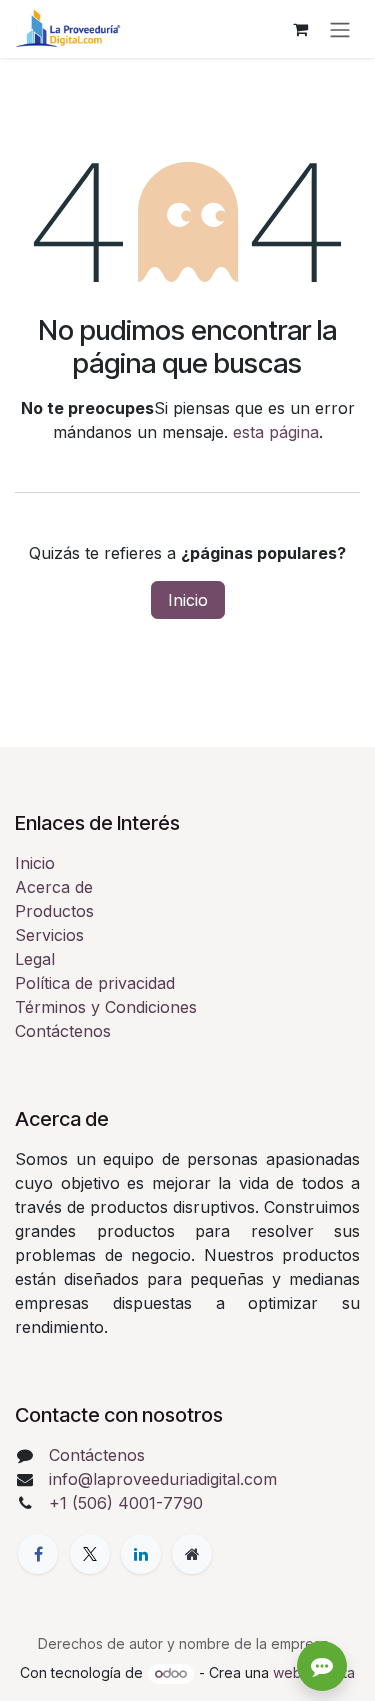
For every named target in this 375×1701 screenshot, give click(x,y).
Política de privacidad (95, 983)
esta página (276, 432)
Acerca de (54, 887)
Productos (54, 911)
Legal (35, 959)
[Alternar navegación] (340, 29)
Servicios (49, 935)
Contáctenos (63, 1031)
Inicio (188, 600)
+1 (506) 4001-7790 (126, 1503)
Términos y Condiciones (106, 1007)
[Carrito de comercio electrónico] (300, 29)
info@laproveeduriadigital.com (163, 1479)
